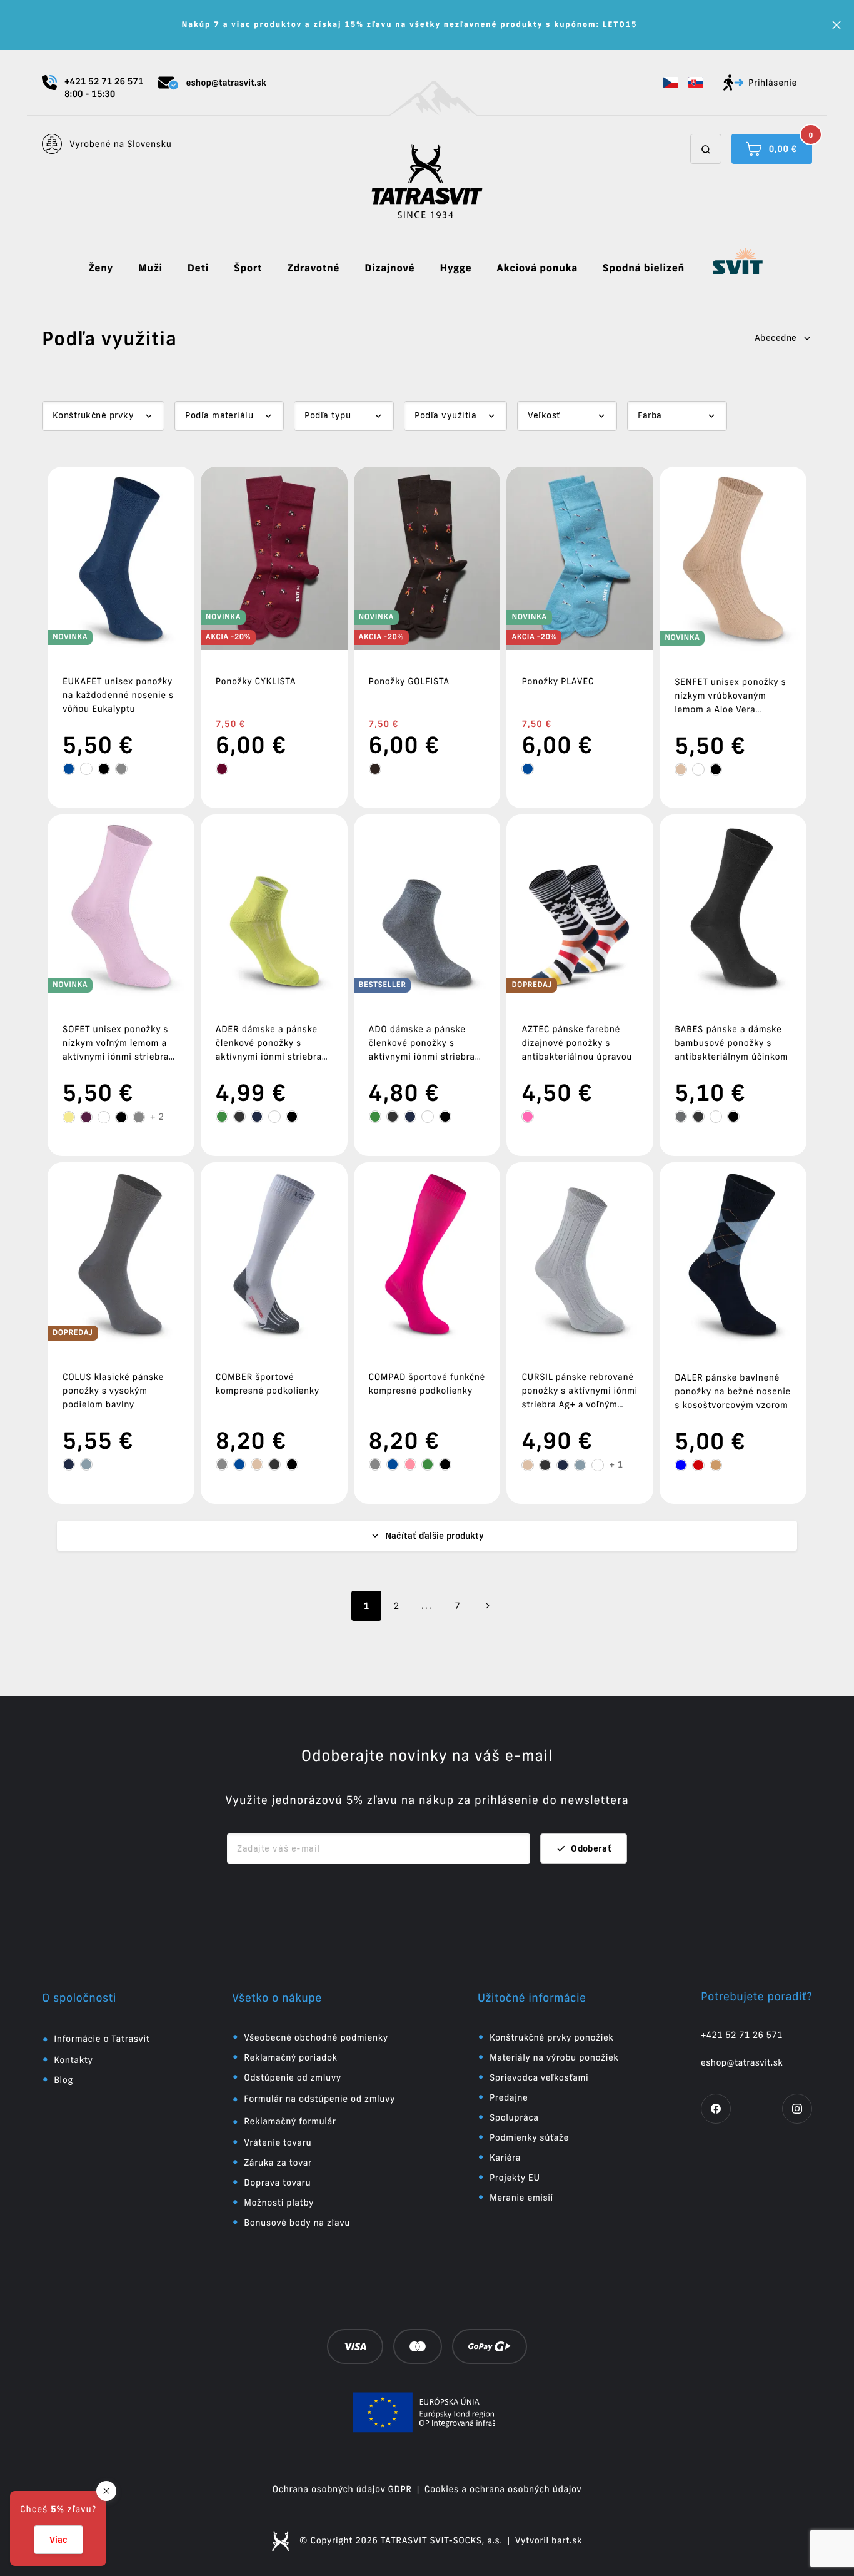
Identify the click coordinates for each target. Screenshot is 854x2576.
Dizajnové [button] (389, 268)
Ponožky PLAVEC (558, 681)
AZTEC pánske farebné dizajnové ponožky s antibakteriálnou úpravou (577, 1043)
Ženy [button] (101, 268)
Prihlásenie (773, 83)
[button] (671, 83)
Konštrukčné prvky (93, 415)
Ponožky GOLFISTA (409, 681)
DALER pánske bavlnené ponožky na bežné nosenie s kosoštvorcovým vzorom (733, 1391)
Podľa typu (328, 415)
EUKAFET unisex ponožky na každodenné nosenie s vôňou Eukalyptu (118, 695)
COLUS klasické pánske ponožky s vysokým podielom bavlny (113, 1391)
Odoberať (591, 1848)
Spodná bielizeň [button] (644, 268)
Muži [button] (150, 268)
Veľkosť (544, 415)
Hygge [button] (455, 268)
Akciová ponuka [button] (537, 268)
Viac (58, 2540)
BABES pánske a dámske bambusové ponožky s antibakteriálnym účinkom (731, 1043)
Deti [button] (198, 268)
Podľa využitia (445, 415)
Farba (650, 415)
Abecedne (776, 338)
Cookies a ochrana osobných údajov (503, 2489)
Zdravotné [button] (313, 268)
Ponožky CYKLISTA (256, 681)
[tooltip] (69, 769)
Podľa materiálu (219, 415)
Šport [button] (248, 268)
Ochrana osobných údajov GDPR (342, 2489)
